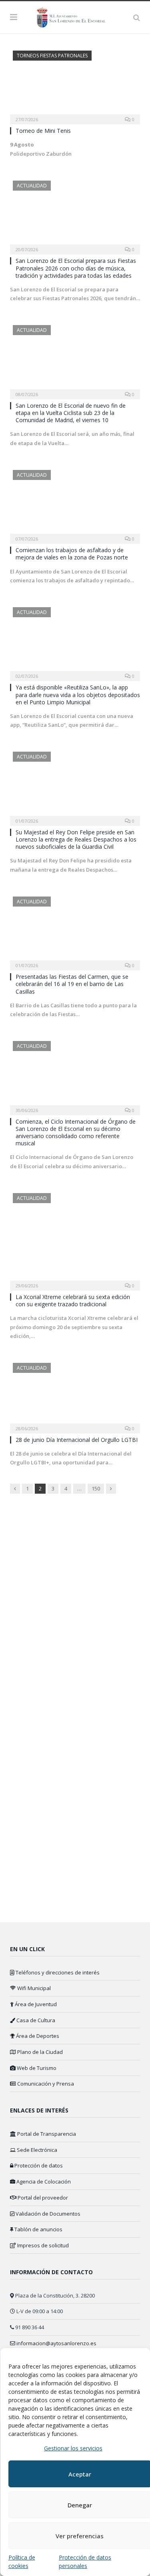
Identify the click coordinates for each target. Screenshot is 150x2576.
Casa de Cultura (35, 2020)
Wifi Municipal (33, 1988)
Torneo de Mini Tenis (43, 131)
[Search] (137, 17)
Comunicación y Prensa (45, 2084)
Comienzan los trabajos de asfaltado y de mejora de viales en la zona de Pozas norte (72, 554)
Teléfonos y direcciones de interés (57, 1972)
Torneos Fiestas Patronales (52, 56)
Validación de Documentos (47, 2214)
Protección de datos (38, 2165)
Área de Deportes (37, 2036)
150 (96, 1488)
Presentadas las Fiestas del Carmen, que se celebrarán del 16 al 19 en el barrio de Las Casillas (72, 984)
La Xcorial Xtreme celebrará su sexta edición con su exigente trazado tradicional (73, 1300)
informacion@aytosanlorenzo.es (56, 2343)
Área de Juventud (35, 2004)
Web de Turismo (36, 2068)
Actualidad (32, 186)
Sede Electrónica (36, 2150)
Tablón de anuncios (38, 2229)
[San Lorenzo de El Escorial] (75, 16)
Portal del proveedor (42, 2198)
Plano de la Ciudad (39, 2052)
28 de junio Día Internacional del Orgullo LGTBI (77, 1440)
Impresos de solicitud (42, 2245)
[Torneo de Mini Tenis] (75, 85)
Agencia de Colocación (43, 2182)
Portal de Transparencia (46, 2134)
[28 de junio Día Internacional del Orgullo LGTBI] (75, 1396)
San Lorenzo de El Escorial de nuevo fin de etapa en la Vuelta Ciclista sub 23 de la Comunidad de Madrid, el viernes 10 (71, 413)
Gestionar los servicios (73, 2448)
